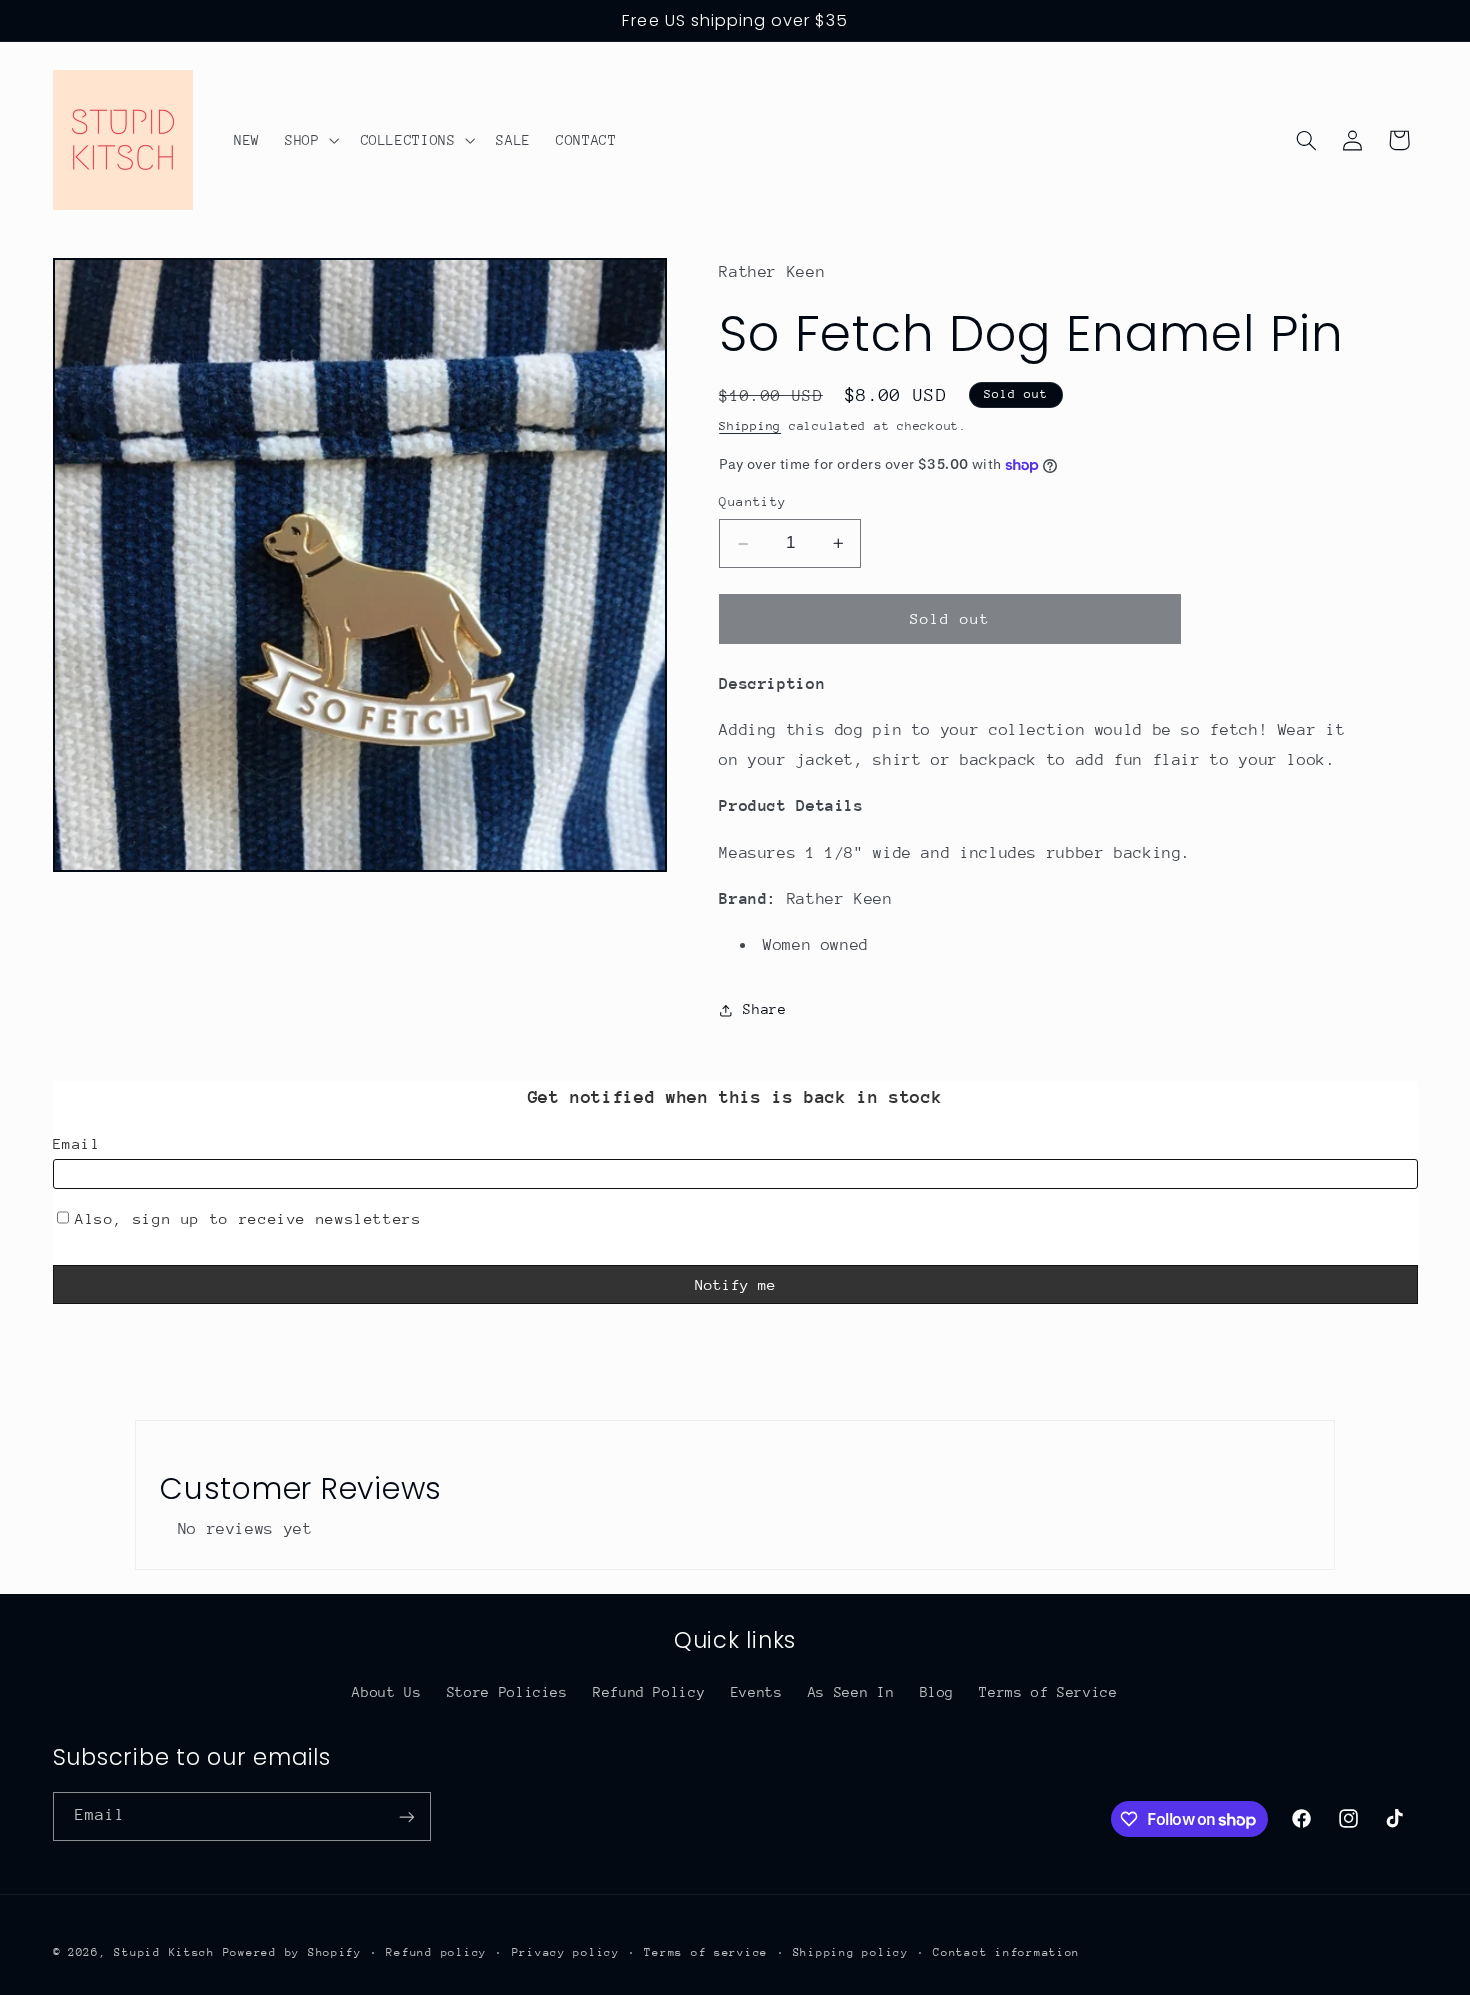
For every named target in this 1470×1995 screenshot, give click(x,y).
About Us (386, 1692)
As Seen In (851, 1692)
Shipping (750, 426)
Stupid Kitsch (164, 1952)
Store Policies (507, 1692)
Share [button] (764, 1010)
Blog (937, 1692)
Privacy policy (566, 1952)
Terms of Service (1048, 1692)
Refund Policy (649, 1692)
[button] (309, 140)
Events (757, 1692)
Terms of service (706, 1952)
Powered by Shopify (292, 1952)
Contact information (1006, 1952)
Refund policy (436, 1952)
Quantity (752, 502)
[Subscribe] (406, 1816)
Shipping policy (851, 1952)
